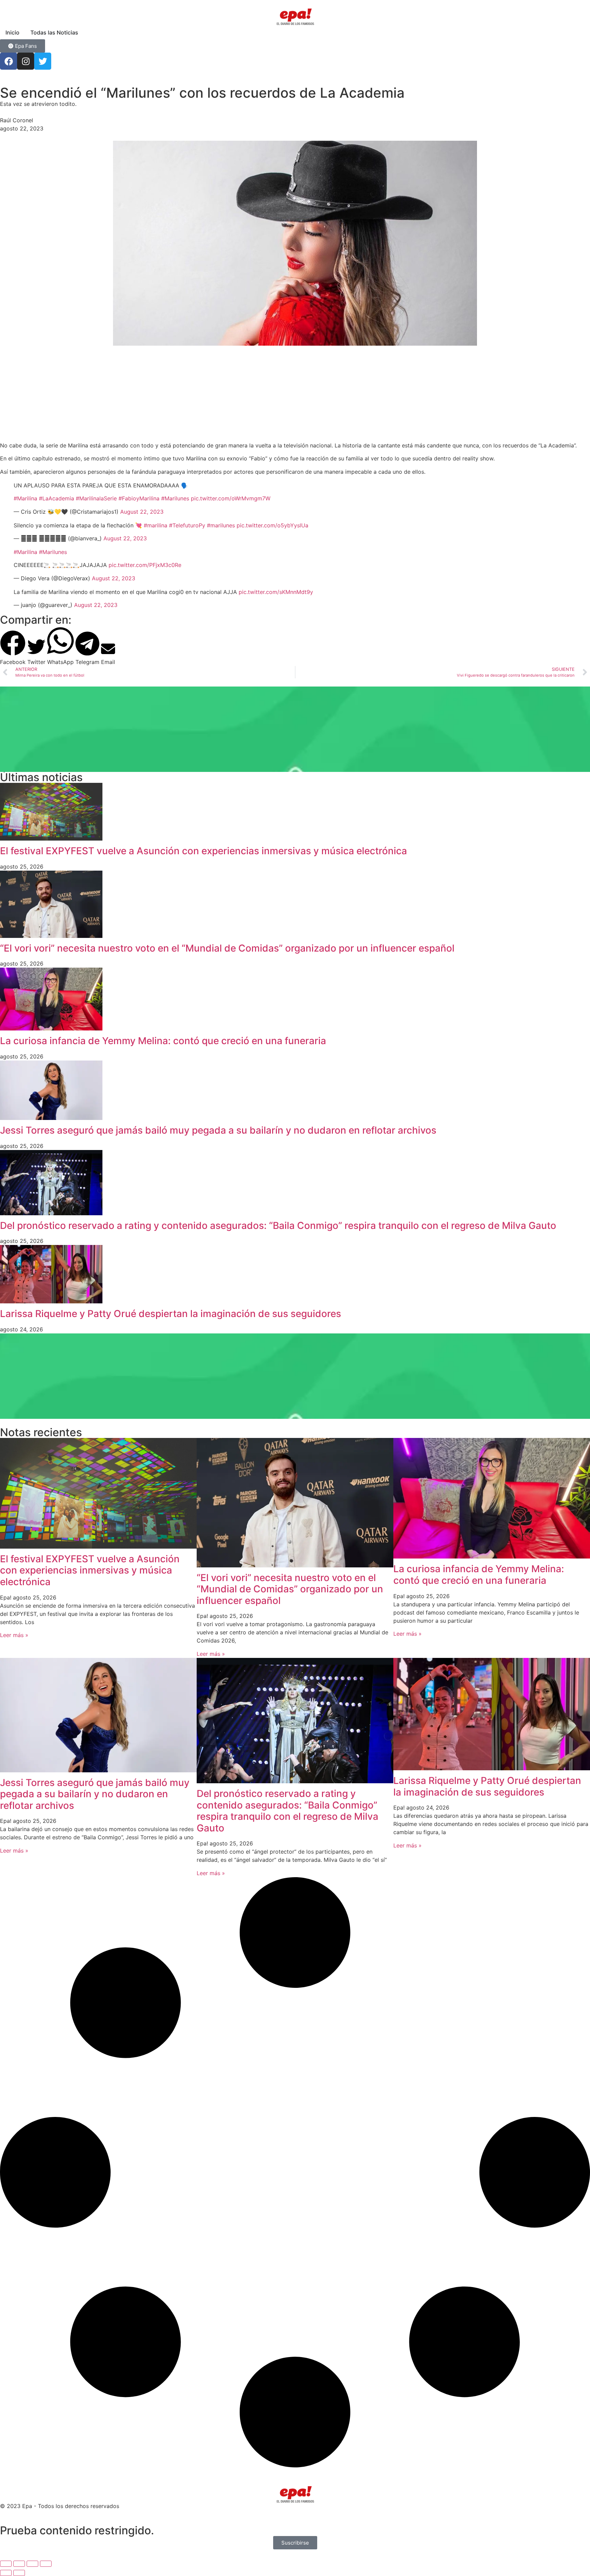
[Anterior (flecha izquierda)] (6, 2573)
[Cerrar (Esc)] (46, 2564)
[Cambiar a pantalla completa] (19, 2564)
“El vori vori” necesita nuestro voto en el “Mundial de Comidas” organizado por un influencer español (227, 948)
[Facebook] (9, 61)
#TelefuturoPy (187, 525)
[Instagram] (26, 61)
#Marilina (25, 498)
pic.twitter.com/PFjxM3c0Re (145, 565)
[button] (13, 648)
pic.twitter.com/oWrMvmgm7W (231, 498)
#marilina (156, 525)
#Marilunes (175, 498)
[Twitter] (43, 61)
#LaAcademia (57, 498)
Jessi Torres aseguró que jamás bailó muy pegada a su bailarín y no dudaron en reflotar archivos (218, 1130)
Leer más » (14, 1635)
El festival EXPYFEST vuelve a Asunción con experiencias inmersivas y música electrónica (203, 851)
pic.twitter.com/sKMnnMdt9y (276, 592)
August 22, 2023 (142, 512)
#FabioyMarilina (139, 498)
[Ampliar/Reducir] (6, 2564)
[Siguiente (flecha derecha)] (19, 2573)
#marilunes (221, 525)
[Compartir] (32, 2564)
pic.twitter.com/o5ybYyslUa (272, 525)
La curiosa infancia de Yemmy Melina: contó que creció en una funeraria (163, 1041)
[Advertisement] (205, 393)
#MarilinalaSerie (96, 498)
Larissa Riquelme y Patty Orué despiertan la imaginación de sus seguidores (171, 1314)
